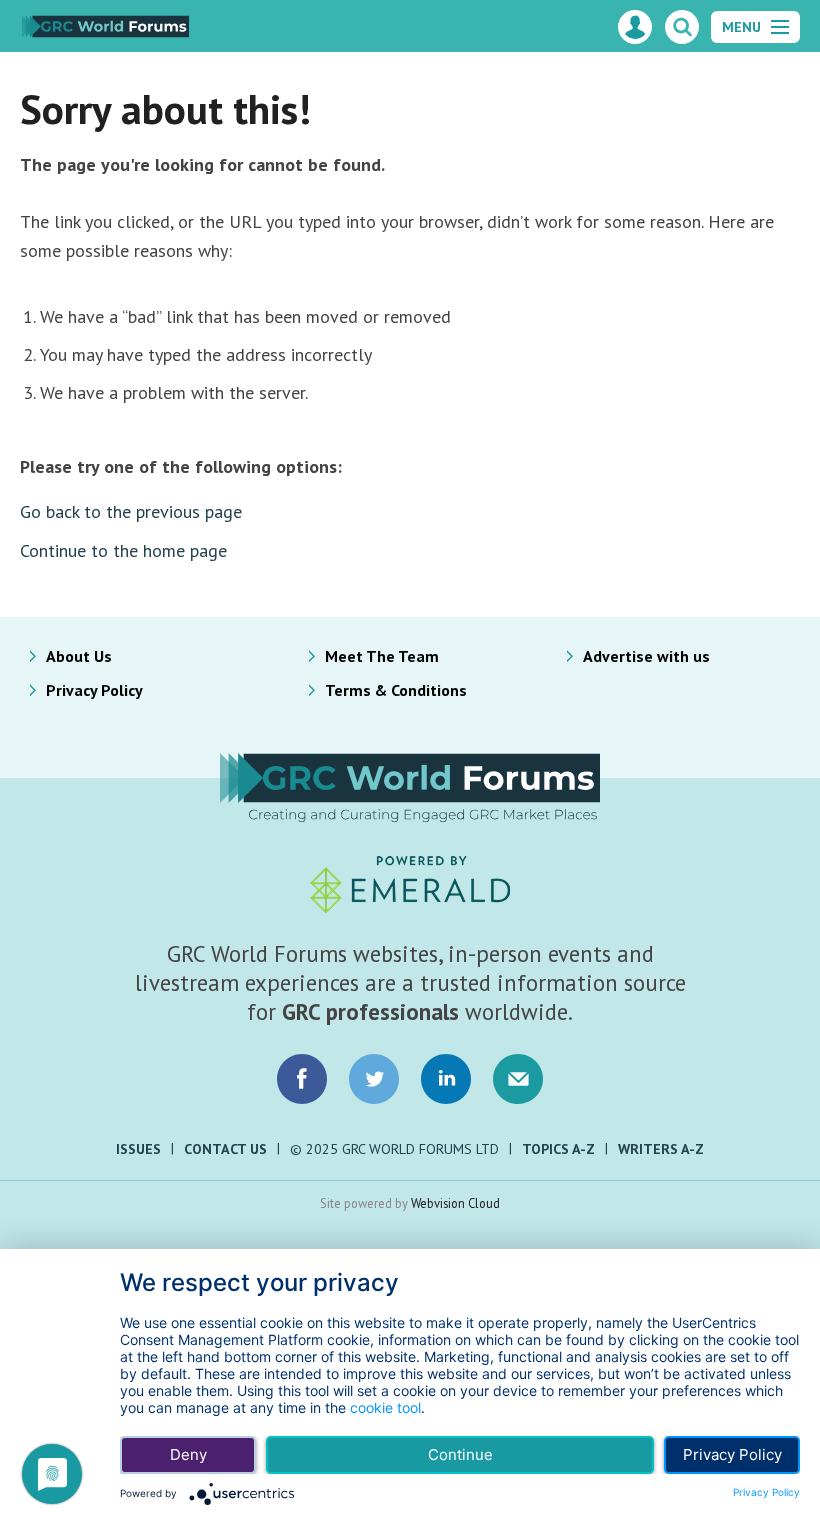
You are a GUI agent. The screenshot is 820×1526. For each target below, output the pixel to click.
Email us (518, 1079)
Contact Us (225, 1149)
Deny (188, 1454)
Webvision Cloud (455, 1203)
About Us (79, 656)
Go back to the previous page (131, 511)
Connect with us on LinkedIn (446, 1079)
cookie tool (385, 1407)
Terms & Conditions (396, 690)
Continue (460, 1454)
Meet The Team (382, 656)
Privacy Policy (94, 690)
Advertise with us (646, 656)
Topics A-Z (558, 1149)
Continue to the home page (123, 550)
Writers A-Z (661, 1149)
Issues (138, 1149)
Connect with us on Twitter (374, 1079)
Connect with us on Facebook (302, 1079)
